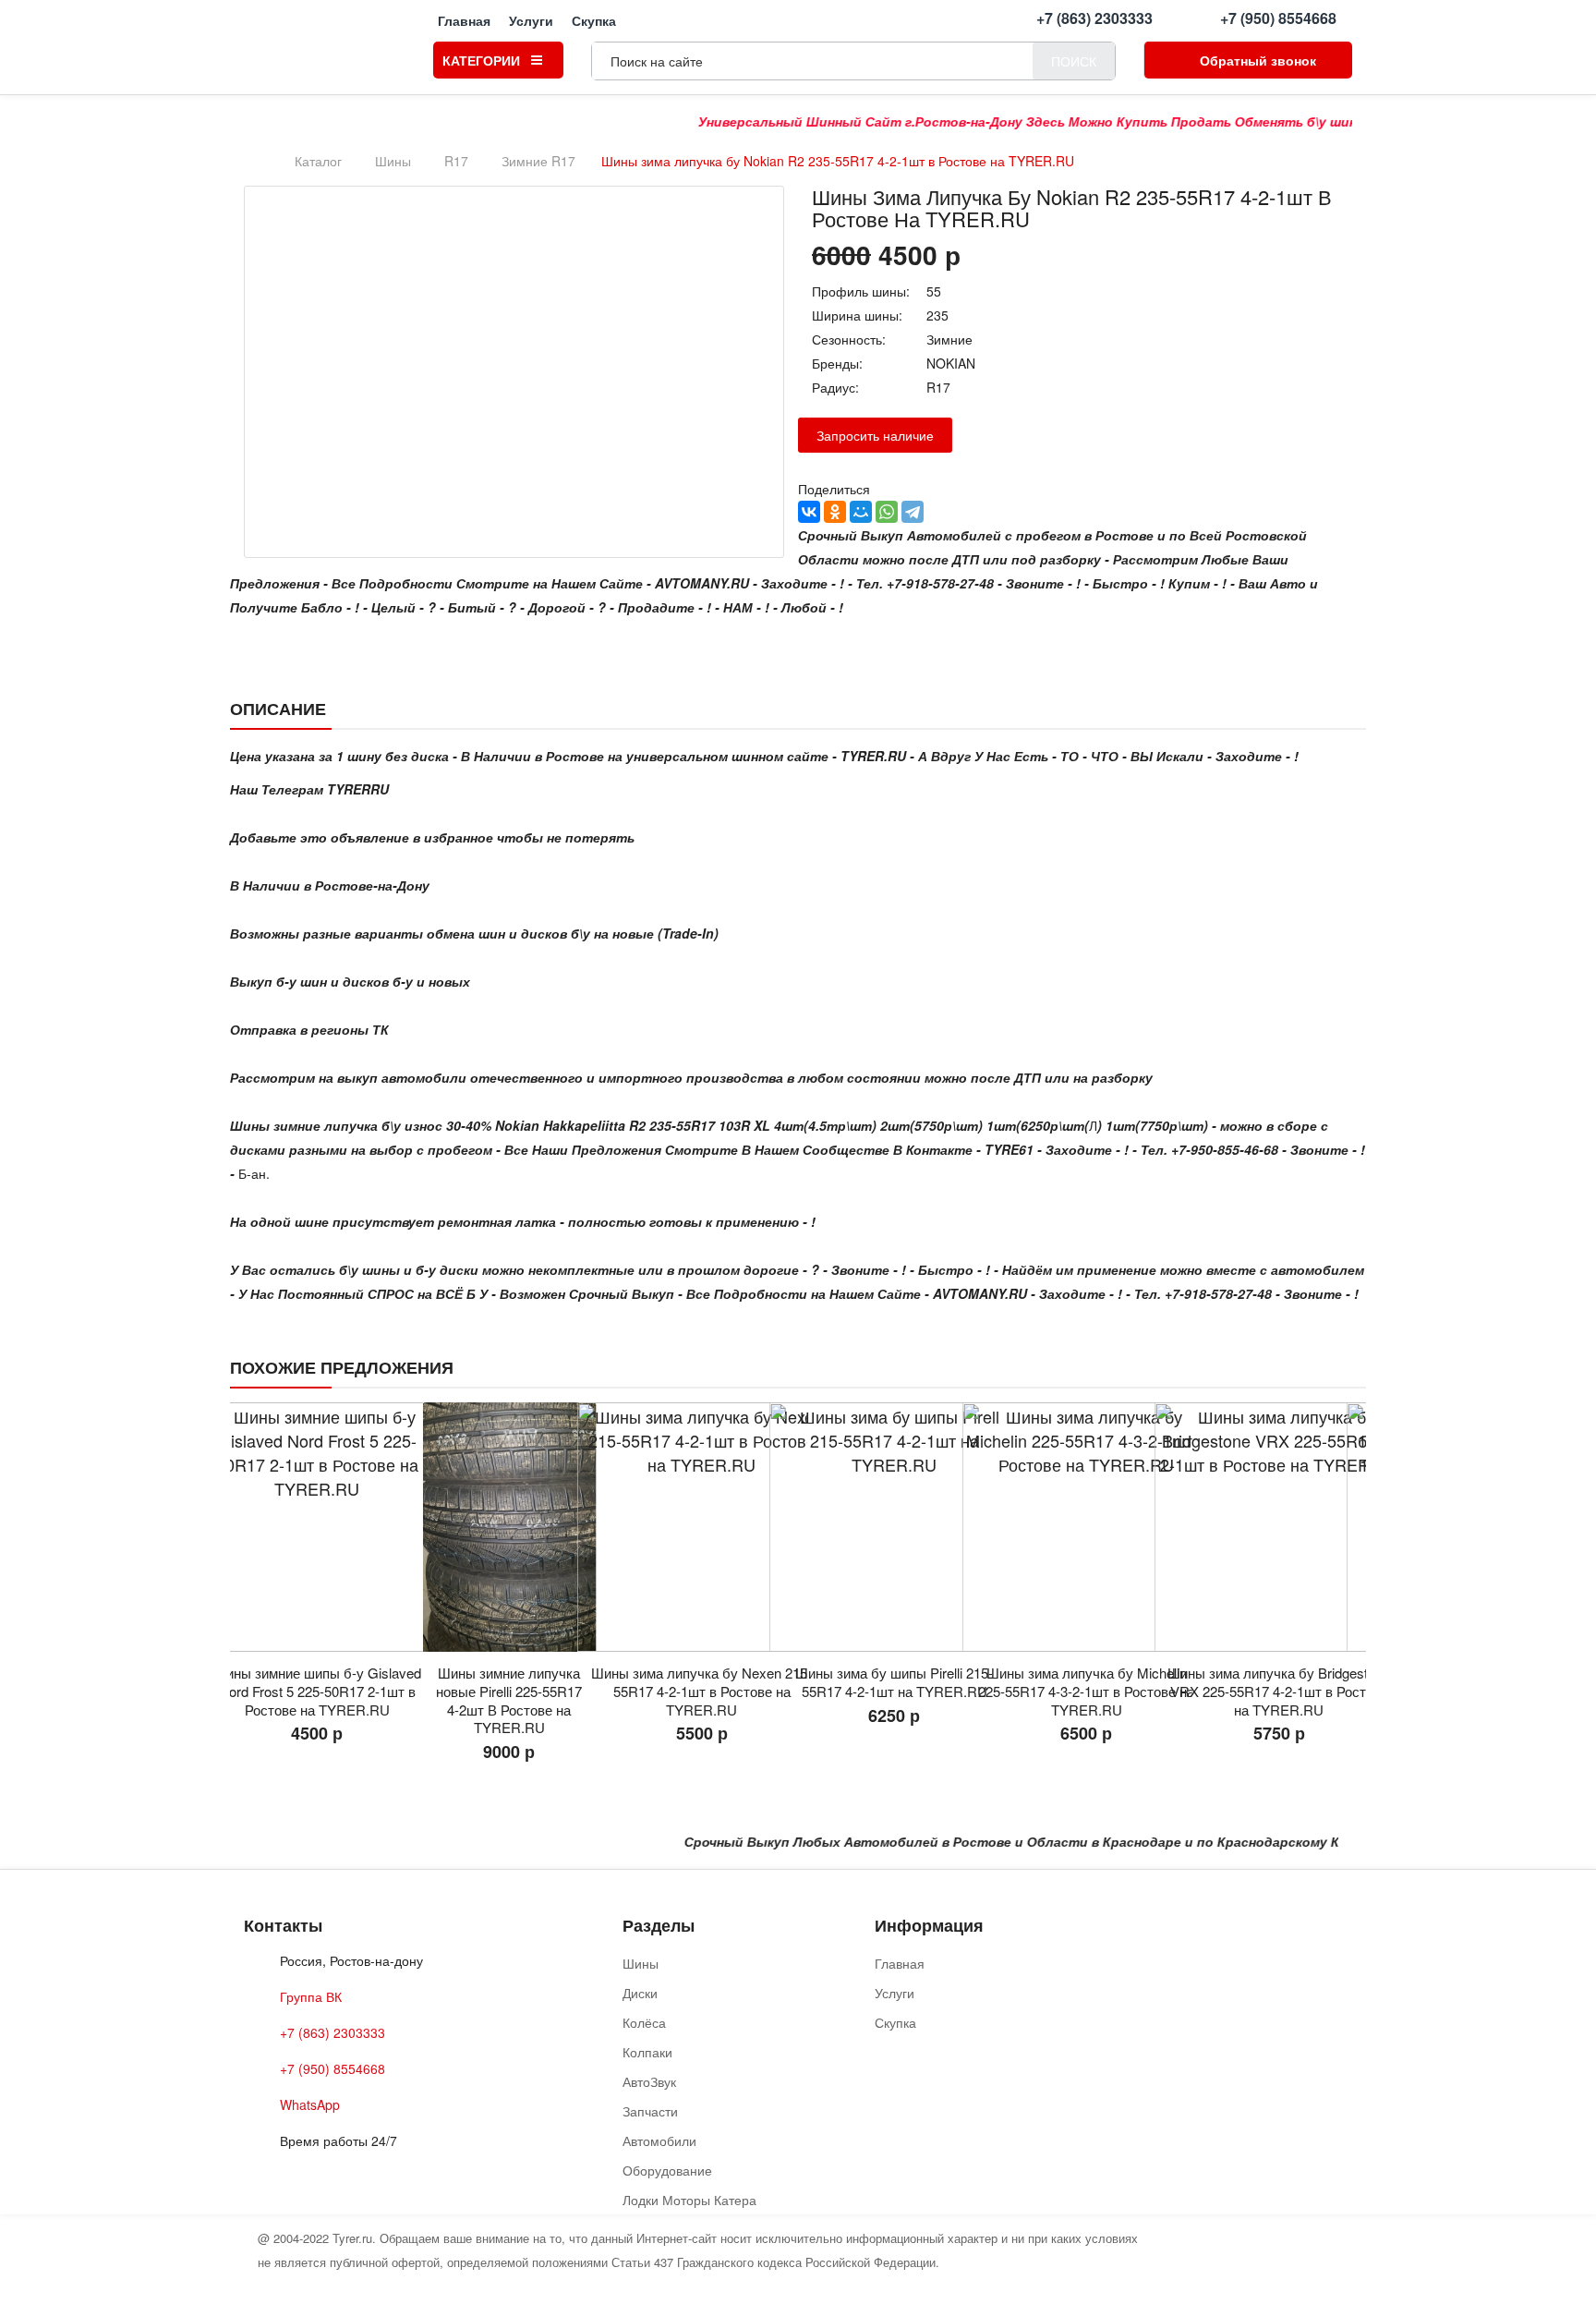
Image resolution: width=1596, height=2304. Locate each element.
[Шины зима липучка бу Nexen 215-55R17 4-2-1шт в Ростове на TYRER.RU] (509, 1527)
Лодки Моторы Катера (689, 2200)
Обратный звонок (1258, 60)
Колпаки (647, 2052)
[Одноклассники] (835, 512)
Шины (393, 161)
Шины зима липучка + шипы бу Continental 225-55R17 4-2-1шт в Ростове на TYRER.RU (1279, 1691)
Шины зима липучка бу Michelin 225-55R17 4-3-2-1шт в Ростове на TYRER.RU (894, 1691)
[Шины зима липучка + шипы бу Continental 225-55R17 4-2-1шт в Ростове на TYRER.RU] (1279, 1527)
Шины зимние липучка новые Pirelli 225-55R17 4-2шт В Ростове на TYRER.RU (317, 1700)
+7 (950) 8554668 (1278, 18)
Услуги (531, 19)
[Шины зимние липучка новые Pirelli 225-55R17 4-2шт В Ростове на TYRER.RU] (317, 1527)
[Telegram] (913, 512)
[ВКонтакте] (809, 512)
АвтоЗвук (649, 2081)
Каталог (318, 161)
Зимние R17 (538, 161)
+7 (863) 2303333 (1094, 18)
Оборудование (667, 2170)
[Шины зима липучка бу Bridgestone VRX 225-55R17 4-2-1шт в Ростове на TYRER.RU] (1086, 1527)
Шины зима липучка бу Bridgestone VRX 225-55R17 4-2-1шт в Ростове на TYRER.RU (1087, 1691)
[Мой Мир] (861, 512)
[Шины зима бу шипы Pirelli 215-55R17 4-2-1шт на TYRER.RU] (702, 1527)
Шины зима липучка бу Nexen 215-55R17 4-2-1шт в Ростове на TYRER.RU (509, 1691)
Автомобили (659, 2140)
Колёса (644, 2022)
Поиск (1074, 61)
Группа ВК (311, 1996)
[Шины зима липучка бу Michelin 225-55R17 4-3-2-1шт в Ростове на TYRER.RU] (894, 1527)
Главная (464, 19)
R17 (456, 161)
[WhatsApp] (887, 512)
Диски (640, 1993)
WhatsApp (310, 2104)
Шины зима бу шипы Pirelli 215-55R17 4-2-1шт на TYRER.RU (702, 1682)
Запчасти (650, 2111)
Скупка (594, 19)
